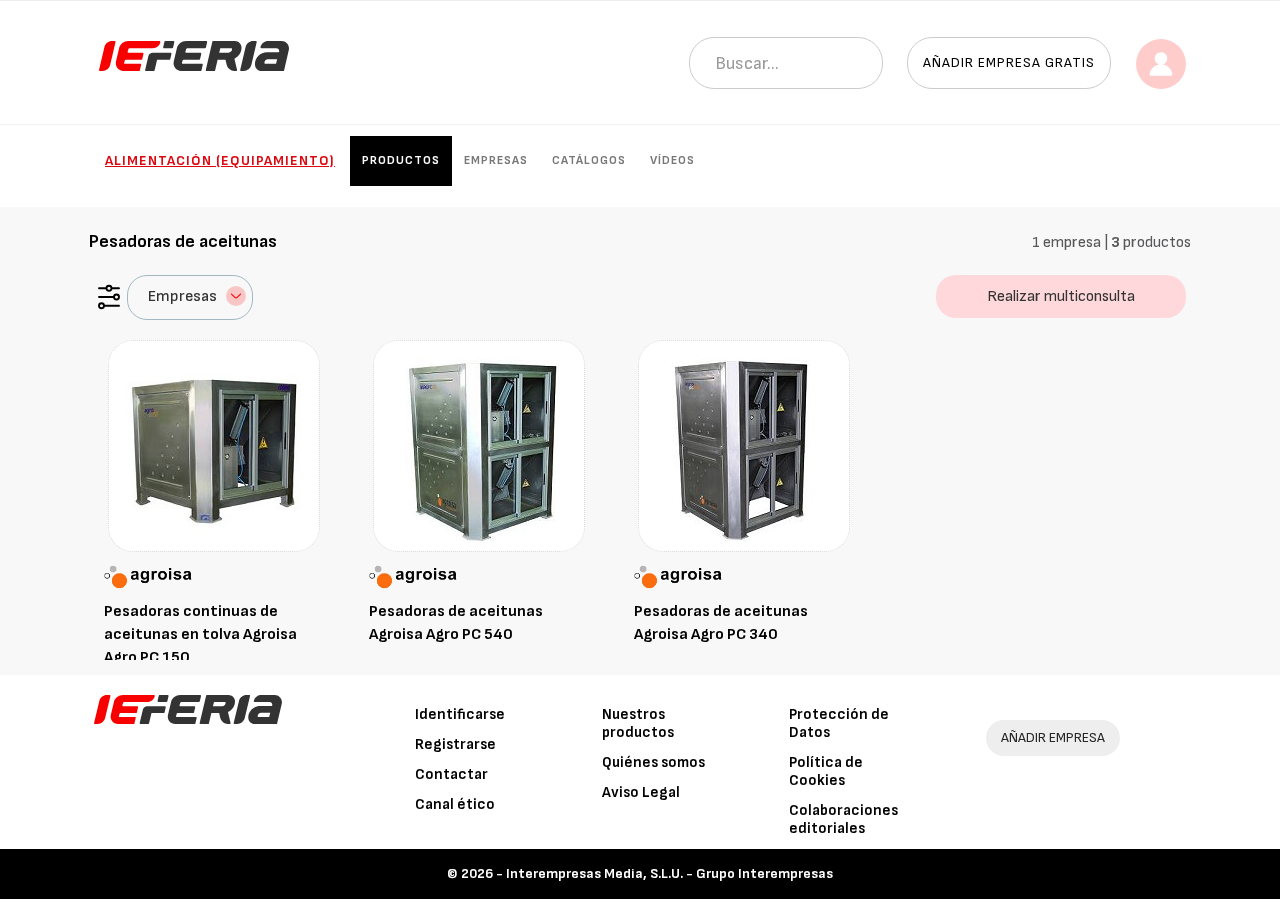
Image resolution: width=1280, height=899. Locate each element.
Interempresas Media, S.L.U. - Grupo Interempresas (669, 873)
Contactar (451, 774)
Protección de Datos (839, 723)
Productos (401, 160)
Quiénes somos (653, 762)
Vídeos (672, 160)
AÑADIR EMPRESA (1053, 737)
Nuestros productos (638, 723)
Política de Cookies (826, 771)
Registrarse (455, 744)
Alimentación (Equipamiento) (220, 160)
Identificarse (460, 714)
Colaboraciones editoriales (843, 819)
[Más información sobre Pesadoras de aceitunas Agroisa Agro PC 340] (744, 445)
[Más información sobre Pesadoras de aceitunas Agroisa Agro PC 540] (479, 445)
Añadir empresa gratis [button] (1009, 62)
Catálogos (589, 160)
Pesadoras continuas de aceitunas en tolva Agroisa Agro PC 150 (200, 634)
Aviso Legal (641, 792)
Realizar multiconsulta (1061, 296)
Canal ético (455, 804)
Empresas (496, 160)
